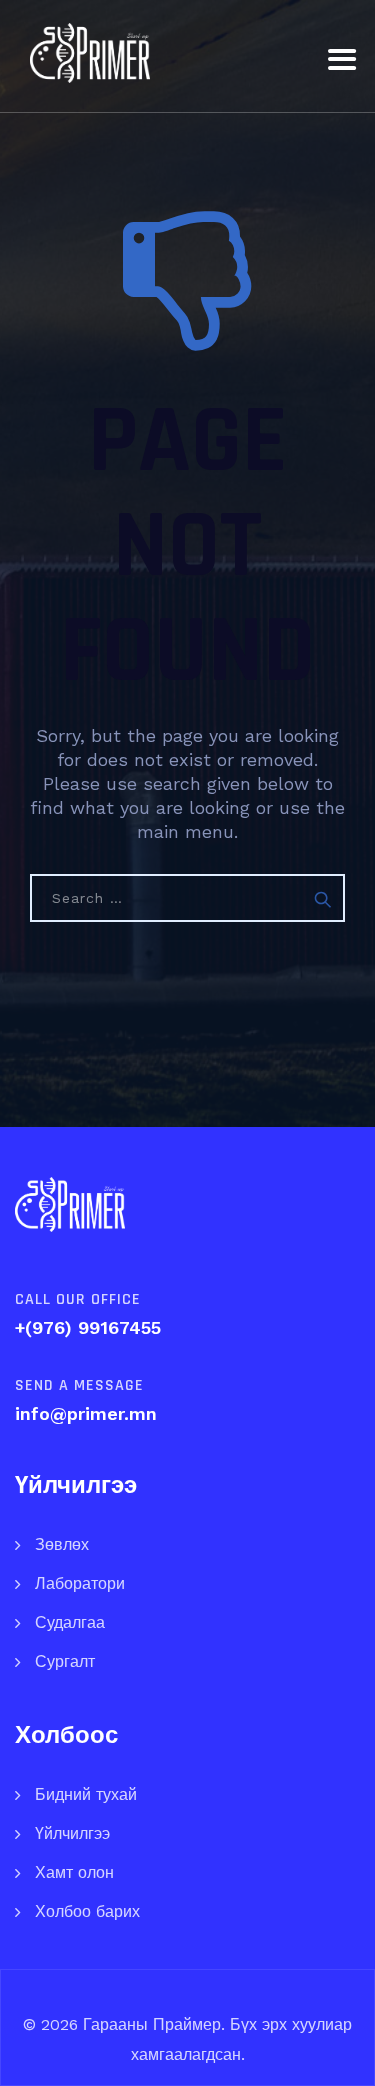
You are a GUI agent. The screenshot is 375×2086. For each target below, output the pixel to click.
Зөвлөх (62, 1544)
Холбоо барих (87, 1911)
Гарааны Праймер (149, 2024)
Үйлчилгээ (72, 1833)
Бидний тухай (86, 1794)
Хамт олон (74, 1872)
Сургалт (65, 1661)
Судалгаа (70, 1622)
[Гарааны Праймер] (90, 52)
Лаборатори (80, 1583)
